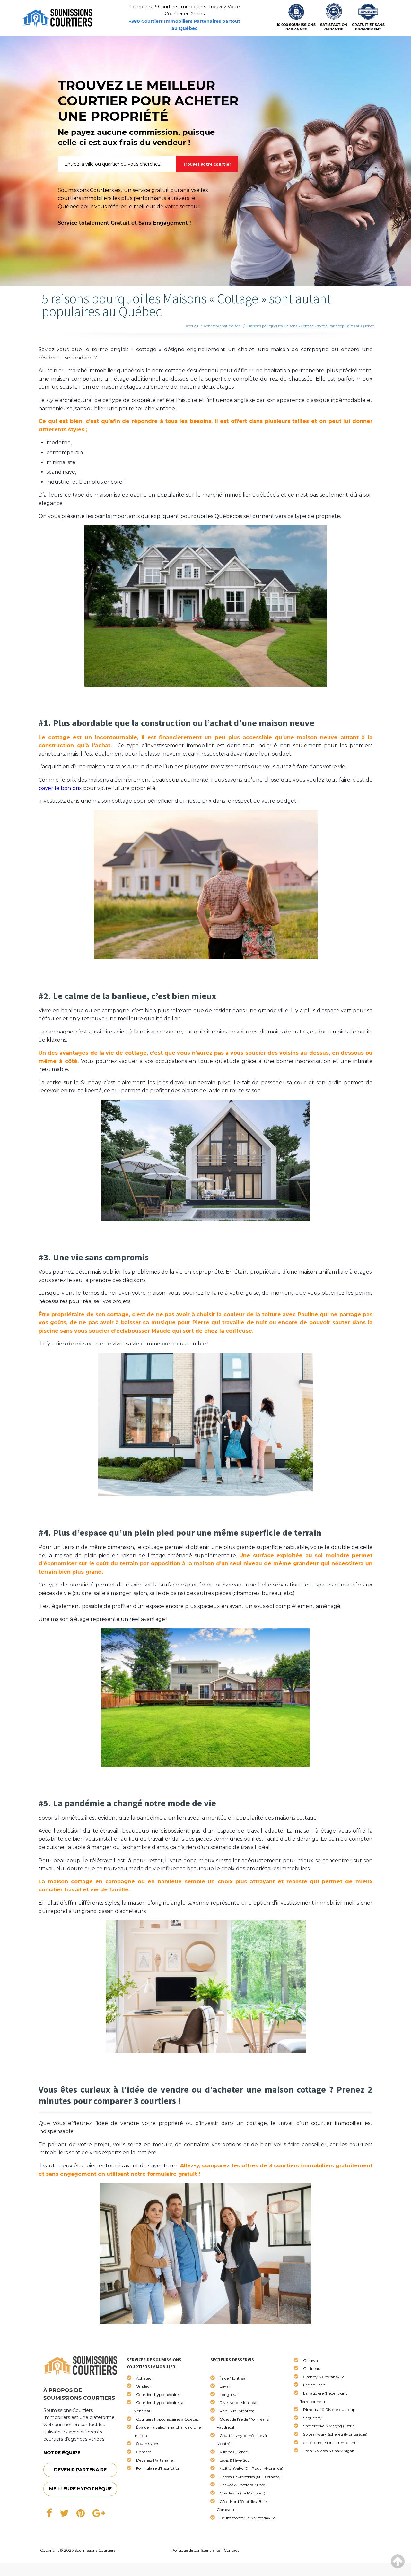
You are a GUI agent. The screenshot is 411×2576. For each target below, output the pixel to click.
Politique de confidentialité (196, 2550)
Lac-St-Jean (314, 2385)
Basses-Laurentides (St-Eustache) (250, 2477)
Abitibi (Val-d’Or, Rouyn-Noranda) (251, 2468)
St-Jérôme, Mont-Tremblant (329, 2443)
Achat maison (229, 326)
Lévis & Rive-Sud (235, 2460)
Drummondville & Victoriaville (247, 2518)
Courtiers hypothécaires (158, 2394)
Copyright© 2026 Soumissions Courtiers (78, 2550)
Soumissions (148, 2444)
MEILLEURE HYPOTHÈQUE (80, 2489)
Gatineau (312, 2369)
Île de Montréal (233, 2378)
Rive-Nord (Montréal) (239, 2403)
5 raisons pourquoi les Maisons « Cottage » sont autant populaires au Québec (310, 326)
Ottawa (310, 2360)
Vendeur (144, 2386)
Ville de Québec (234, 2452)
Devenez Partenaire (154, 2460)
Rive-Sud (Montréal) (238, 2411)
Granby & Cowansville (324, 2377)
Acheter (210, 326)
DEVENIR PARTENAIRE (80, 2470)
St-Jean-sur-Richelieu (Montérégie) (335, 2434)
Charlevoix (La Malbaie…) (242, 2493)
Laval (225, 2386)
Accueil (192, 326)
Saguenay (312, 2418)
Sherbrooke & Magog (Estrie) (329, 2426)
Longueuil (229, 2394)
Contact (144, 2452)
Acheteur (145, 2378)
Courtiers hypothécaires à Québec (167, 2419)
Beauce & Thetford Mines (242, 2485)
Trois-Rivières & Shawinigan (329, 2451)
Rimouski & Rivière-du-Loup (329, 2410)
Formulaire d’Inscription (158, 2468)
